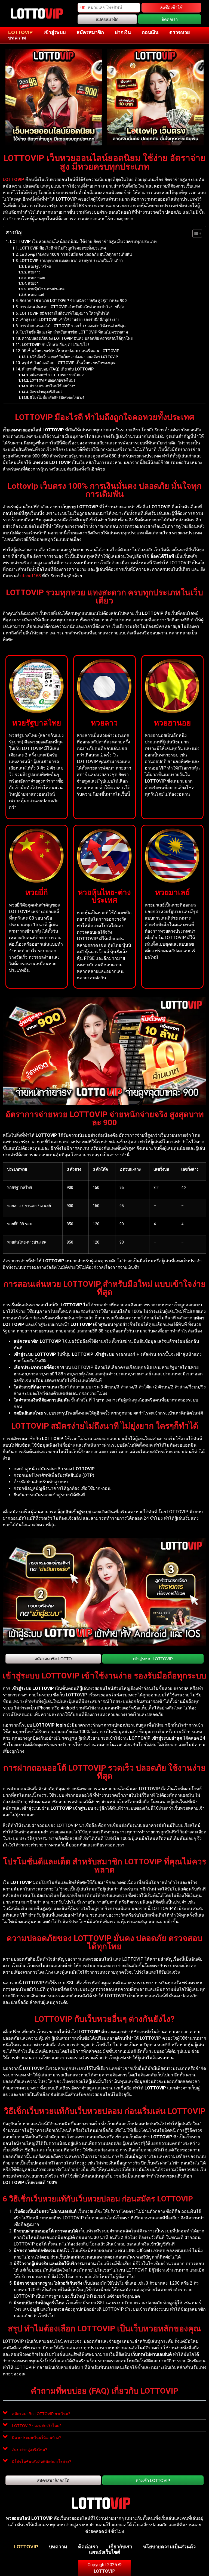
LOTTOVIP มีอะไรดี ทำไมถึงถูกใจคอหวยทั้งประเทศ (63, 248)
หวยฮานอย (36, 278)
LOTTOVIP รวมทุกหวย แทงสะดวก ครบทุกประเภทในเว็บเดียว (71, 261)
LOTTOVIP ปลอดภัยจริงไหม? (53, 380)
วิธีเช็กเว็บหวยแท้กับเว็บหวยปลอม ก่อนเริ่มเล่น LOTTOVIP (70, 351)
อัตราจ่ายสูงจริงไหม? (46, 392)
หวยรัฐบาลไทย (39, 267)
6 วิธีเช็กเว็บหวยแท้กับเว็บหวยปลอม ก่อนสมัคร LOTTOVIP (74, 357)
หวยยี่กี (33, 283)
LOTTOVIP (20, 32)
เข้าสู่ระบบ (55, 32)
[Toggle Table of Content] (194, 233)
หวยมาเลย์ (36, 295)
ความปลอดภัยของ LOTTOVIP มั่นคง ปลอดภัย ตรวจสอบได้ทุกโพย (77, 339)
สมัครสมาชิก (90, 32)
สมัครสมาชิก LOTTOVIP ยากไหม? (57, 375)
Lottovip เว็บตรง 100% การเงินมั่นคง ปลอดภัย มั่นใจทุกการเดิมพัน (76, 255)
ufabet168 (31, 576)
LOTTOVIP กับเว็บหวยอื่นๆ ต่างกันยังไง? (56, 345)
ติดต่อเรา (88, 2547)
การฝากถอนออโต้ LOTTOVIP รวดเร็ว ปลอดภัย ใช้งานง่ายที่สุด (73, 326)
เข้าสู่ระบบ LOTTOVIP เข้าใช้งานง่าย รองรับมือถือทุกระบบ (69, 320)
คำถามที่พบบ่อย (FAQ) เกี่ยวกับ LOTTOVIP (58, 369)
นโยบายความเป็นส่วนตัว (169, 2547)
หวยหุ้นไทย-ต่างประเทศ (46, 289)
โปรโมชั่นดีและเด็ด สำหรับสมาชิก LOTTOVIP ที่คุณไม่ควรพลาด (74, 332)
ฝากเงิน (123, 32)
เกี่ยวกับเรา (121, 2547)
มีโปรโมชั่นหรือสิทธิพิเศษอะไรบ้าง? (57, 398)
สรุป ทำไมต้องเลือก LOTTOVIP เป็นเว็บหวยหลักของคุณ (69, 363)
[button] (104, 2414)
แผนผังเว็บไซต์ (105, 2552)
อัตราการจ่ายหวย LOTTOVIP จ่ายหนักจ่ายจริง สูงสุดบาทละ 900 (73, 301)
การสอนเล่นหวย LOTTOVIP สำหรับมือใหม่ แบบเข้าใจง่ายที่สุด (72, 307)
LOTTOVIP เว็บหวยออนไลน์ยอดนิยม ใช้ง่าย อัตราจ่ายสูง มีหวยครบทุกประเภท (83, 242)
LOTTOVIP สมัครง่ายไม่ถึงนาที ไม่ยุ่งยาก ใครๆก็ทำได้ (64, 314)
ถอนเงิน (150, 32)
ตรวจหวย (180, 32)
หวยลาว (34, 272)
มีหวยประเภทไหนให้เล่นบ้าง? (52, 386)
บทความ (17, 38)
